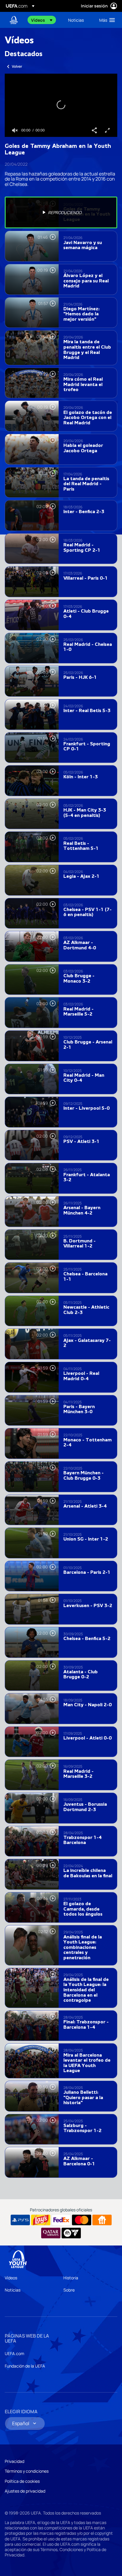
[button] (42, 20)
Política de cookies (22, 2481)
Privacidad (15, 2461)
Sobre (69, 2290)
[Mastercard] (82, 2220)
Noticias (13, 2290)
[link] (76, 20)
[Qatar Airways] (51, 2233)
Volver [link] (17, 66)
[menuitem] (45, 20)
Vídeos (11, 2278)
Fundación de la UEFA (25, 2366)
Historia (71, 2278)
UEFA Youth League (14, 20)
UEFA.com (15, 2353)
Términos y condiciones (27, 2471)
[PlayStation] (20, 2220)
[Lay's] (41, 2220)
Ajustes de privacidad (25, 2491)
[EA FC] (71, 2233)
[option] (61, 213)
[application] (61, 105)
